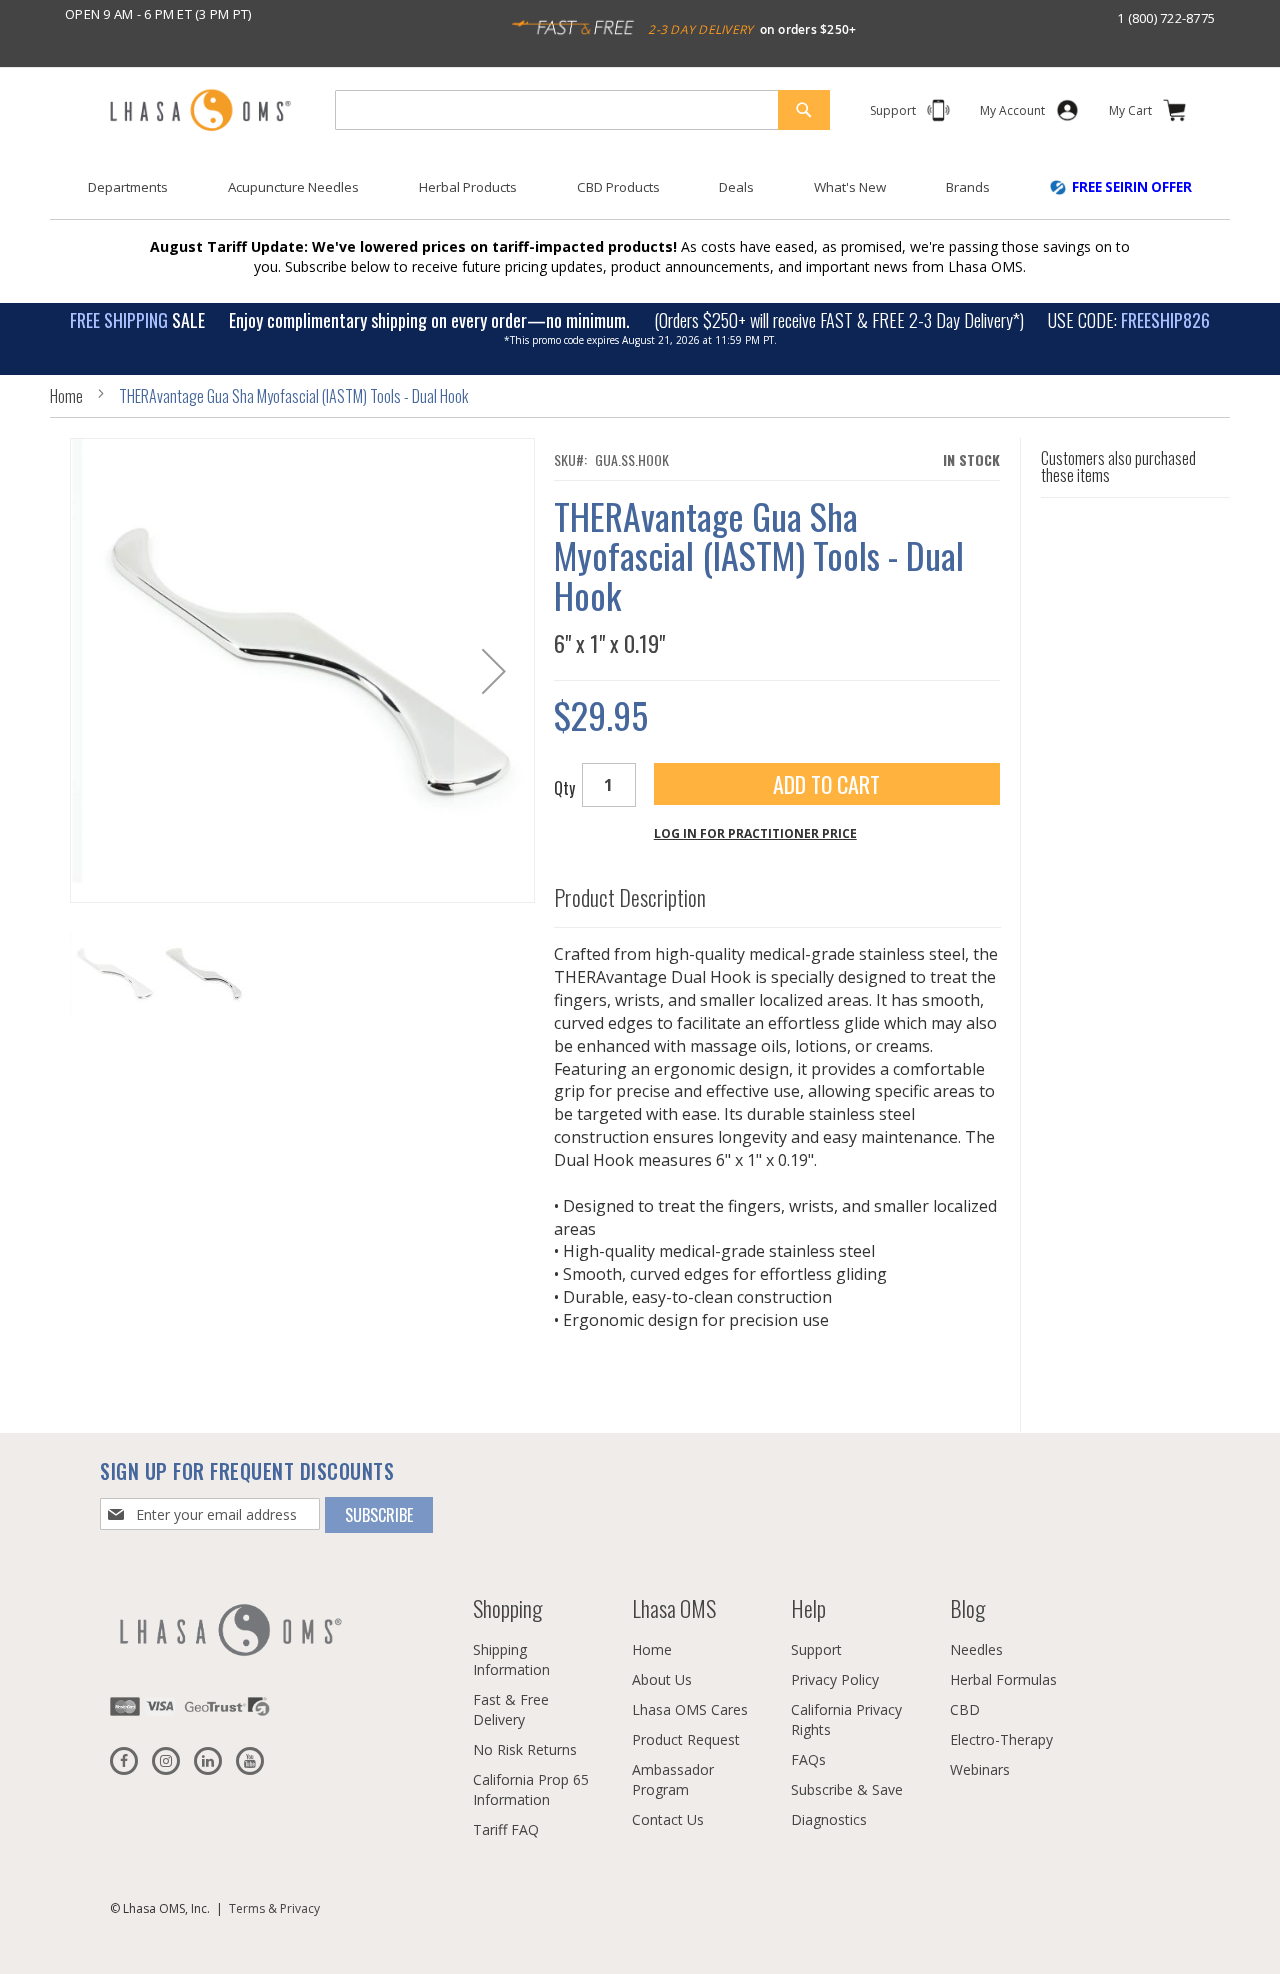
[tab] (777, 893)
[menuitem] (128, 187)
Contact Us (668, 1819)
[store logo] (200, 111)
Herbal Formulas (1003, 1679)
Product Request (686, 1739)
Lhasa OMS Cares (690, 1709)
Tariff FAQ (506, 1829)
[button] (494, 670)
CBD (965, 1709)
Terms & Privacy (274, 1908)
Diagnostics (829, 1819)
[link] (1012, 114)
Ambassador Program (673, 1779)
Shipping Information (511, 1659)
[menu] (640, 195)
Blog (967, 1608)
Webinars (980, 1769)
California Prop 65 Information (531, 1789)
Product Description (630, 898)
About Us (662, 1679)
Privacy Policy (835, 1679)
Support (816, 1649)
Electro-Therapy (1001, 1739)
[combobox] (582, 110)
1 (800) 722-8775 (1166, 18)
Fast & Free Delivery (511, 1709)
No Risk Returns (525, 1749)
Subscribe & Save (847, 1789)
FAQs (808, 1759)
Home (66, 396)
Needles (976, 1649)
